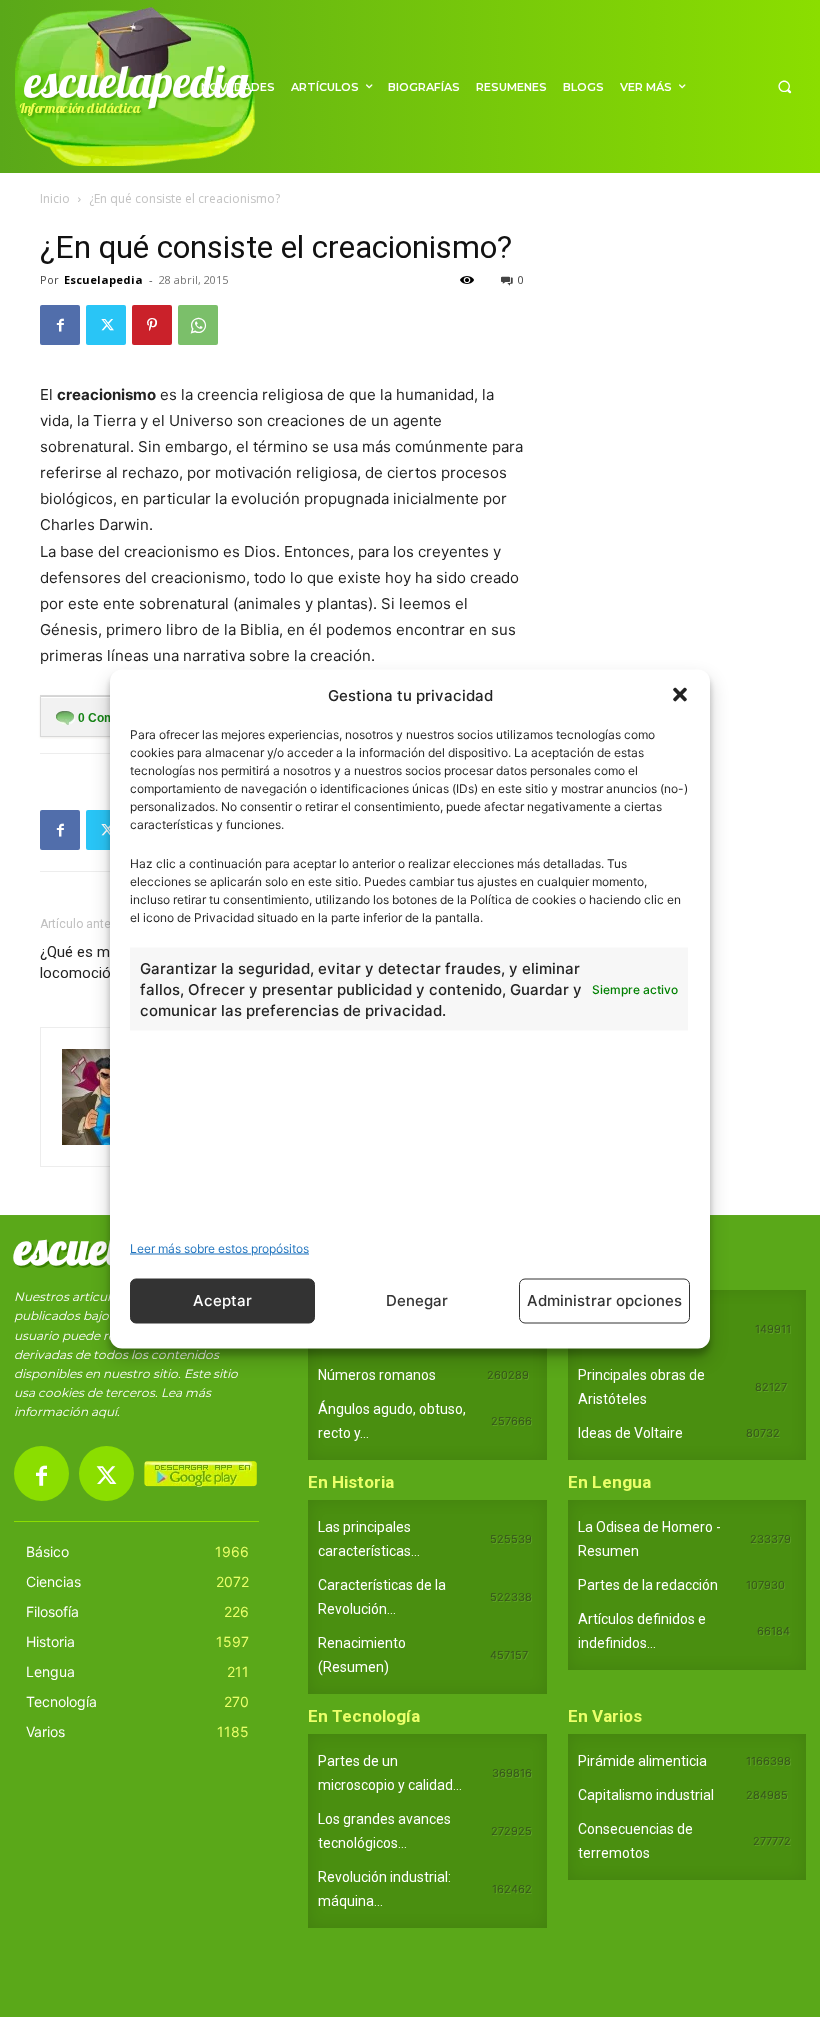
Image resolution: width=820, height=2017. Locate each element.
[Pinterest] (152, 325)
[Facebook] (60, 325)
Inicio (55, 198)
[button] (680, 695)
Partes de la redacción (648, 1585)
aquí (104, 1411)
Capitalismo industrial (646, 1795)
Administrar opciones (604, 1300)
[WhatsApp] (198, 325)
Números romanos (377, 1375)
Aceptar (222, 1300)
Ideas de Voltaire (630, 1433)
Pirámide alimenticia (642, 1761)
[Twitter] (106, 325)
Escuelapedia (103, 279)
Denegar (417, 1300)
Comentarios (120, 718)
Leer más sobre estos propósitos (219, 1247)
